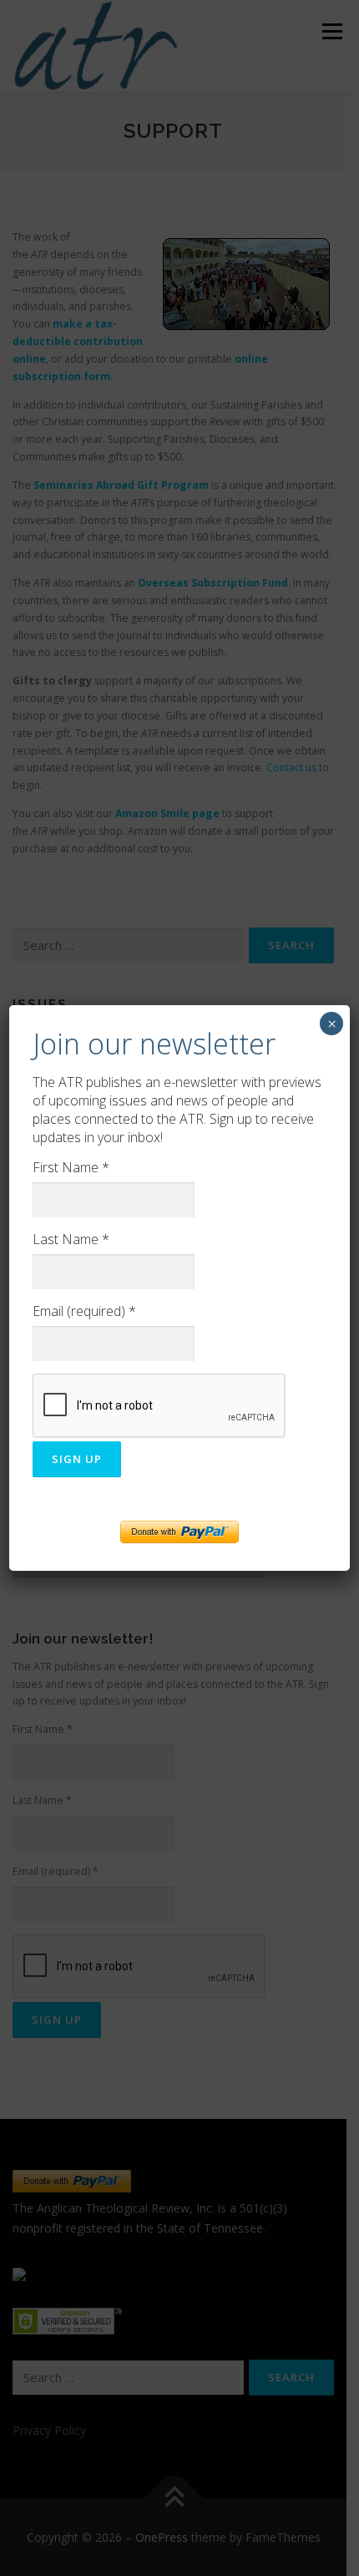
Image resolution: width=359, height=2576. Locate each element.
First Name (71, 1167)
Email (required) (84, 1311)
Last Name (71, 1239)
